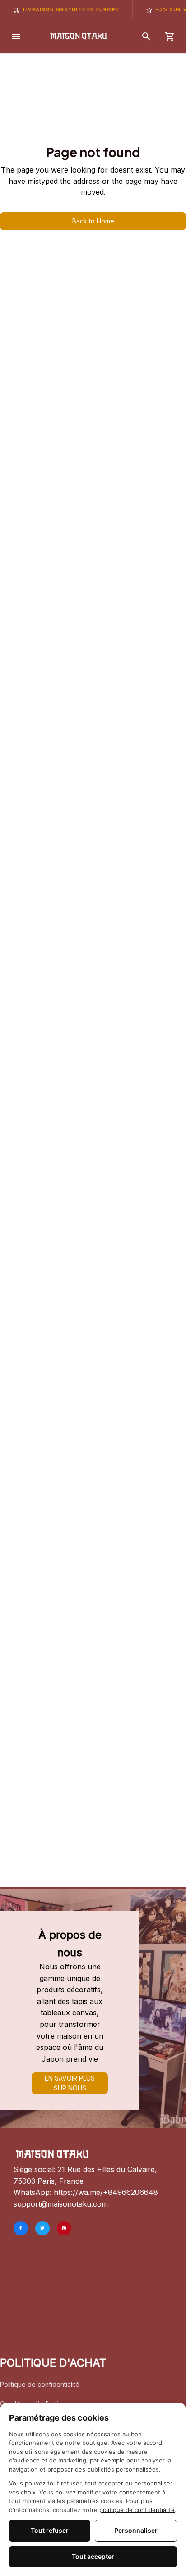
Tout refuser (50, 2530)
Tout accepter (93, 2556)
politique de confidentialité (137, 2510)
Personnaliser (136, 2530)
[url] (106, 2193)
